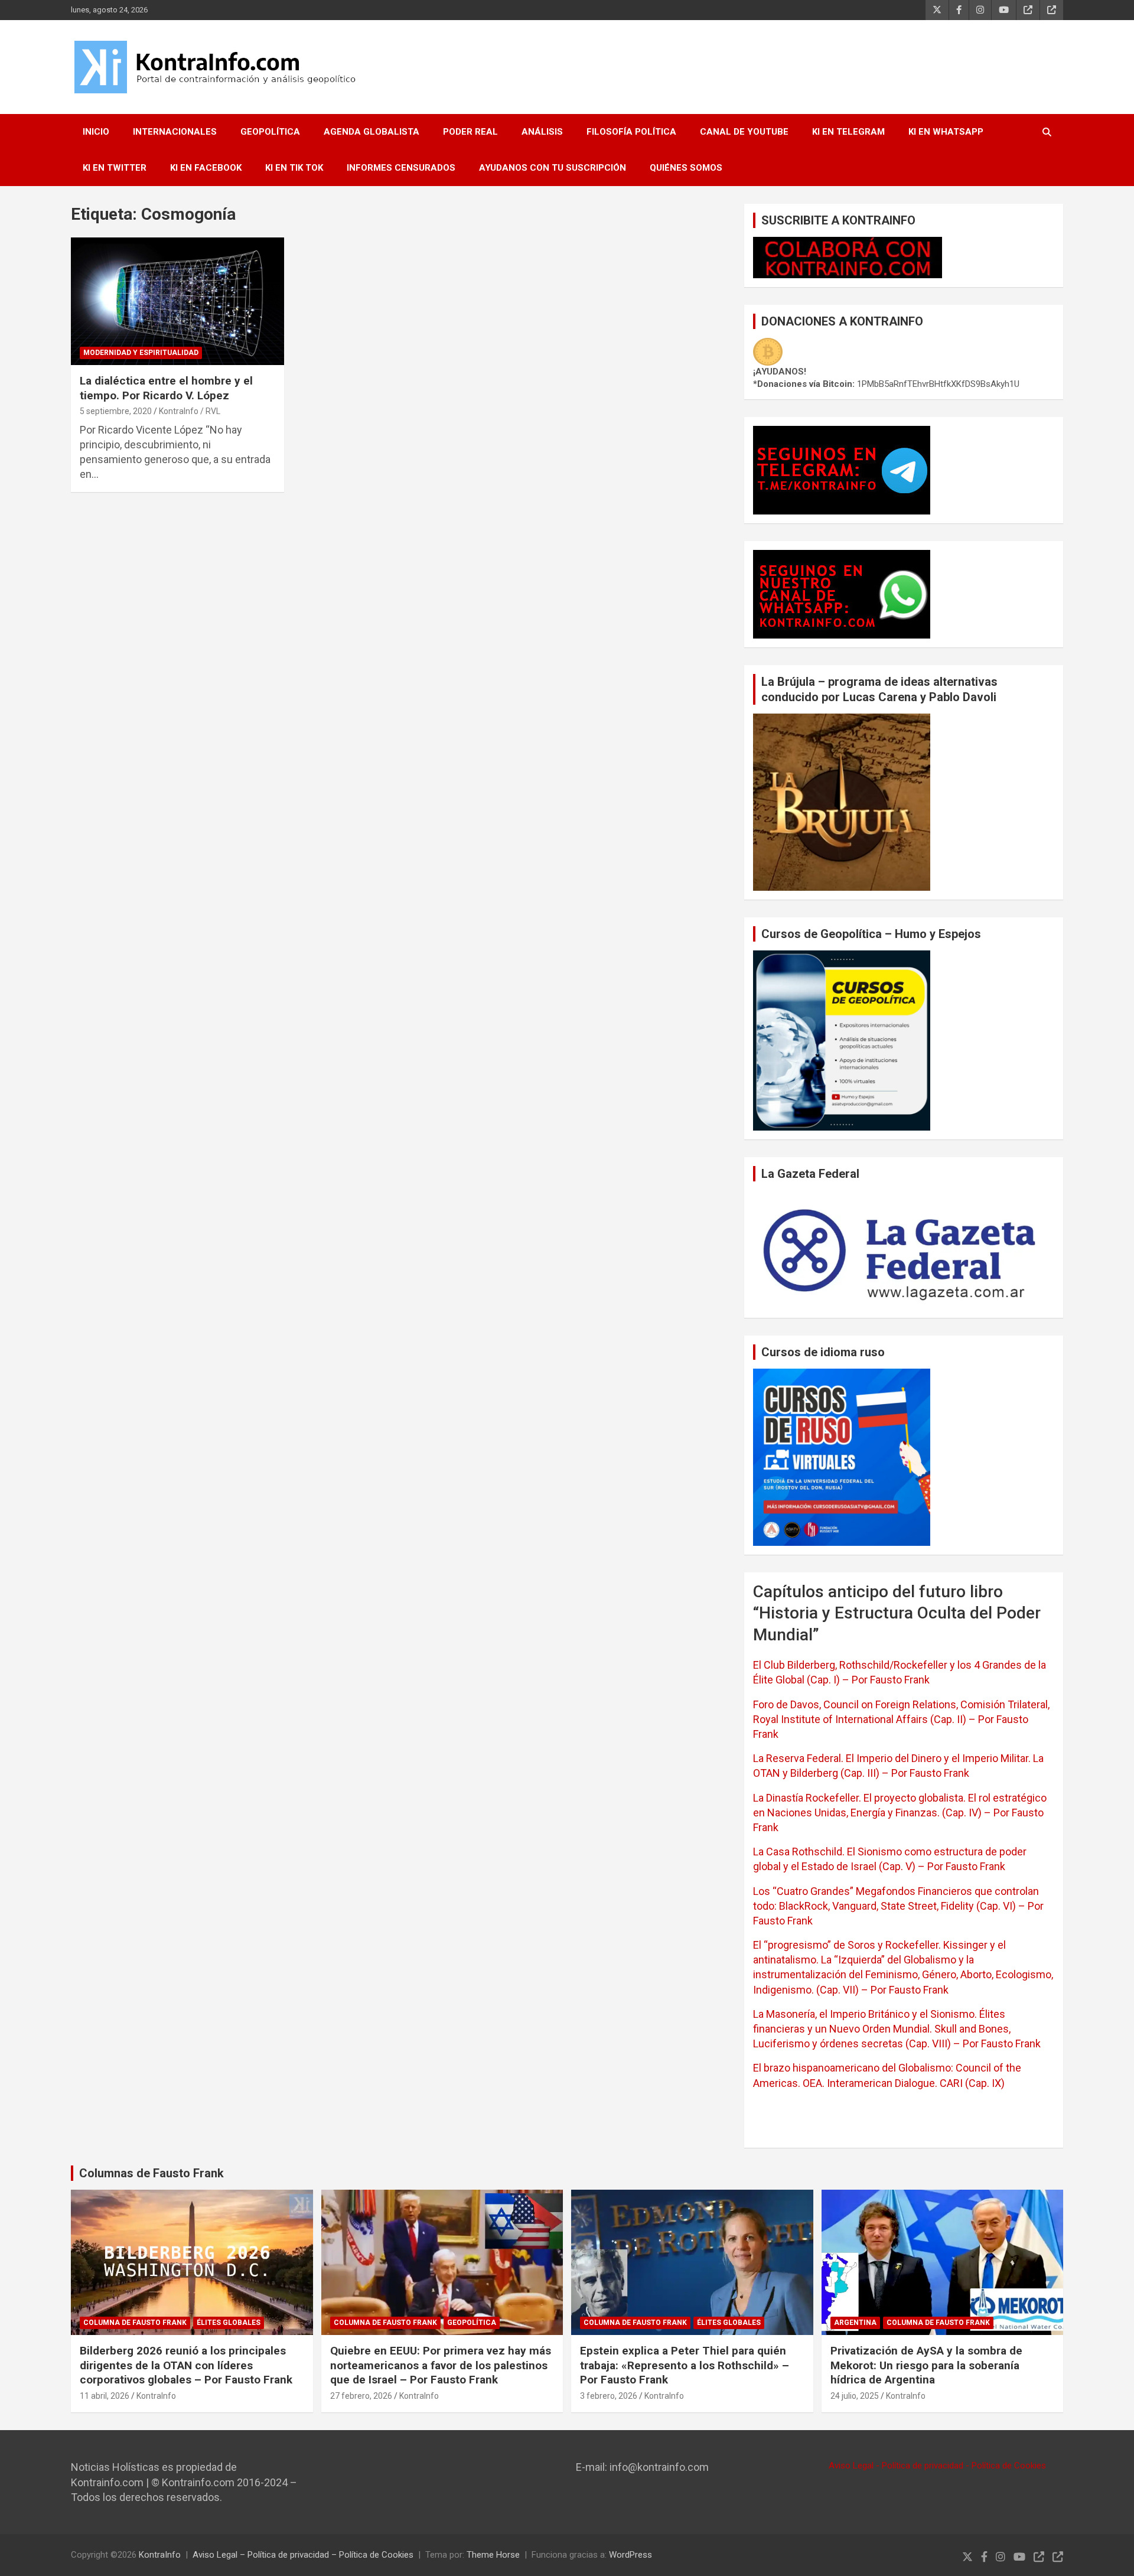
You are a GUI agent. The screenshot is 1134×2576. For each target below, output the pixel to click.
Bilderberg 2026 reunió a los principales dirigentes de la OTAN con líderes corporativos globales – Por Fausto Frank (186, 2365)
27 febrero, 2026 (361, 2396)
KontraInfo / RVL (190, 411)
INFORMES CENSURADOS (401, 168)
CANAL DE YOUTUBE (744, 132)
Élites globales (229, 2323)
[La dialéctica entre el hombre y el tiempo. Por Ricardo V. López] (177, 301)
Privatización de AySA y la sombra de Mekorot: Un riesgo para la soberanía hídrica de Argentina (926, 2365)
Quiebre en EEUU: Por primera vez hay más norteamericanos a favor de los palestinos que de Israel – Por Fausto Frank (441, 2365)
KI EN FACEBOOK (206, 168)
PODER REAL (470, 132)
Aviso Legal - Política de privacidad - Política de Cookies (937, 2466)
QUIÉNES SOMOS (686, 168)
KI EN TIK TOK (294, 168)
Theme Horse (493, 2555)
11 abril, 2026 (105, 2396)
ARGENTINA (855, 2323)
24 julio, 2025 (855, 2396)
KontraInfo (156, 2396)
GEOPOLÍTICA (270, 132)
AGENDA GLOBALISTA (372, 132)
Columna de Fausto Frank (135, 2323)
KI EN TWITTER (115, 168)
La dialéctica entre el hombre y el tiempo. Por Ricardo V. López (166, 388)
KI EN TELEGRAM (848, 132)
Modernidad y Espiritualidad (141, 353)
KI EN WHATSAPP (946, 132)
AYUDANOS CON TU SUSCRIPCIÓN (553, 168)
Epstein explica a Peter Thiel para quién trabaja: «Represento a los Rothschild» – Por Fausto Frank (685, 2365)
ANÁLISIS (542, 132)
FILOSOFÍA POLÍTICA (631, 132)
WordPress (630, 2555)
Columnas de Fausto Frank (151, 2173)
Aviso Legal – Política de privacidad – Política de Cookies (303, 2555)
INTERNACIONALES (175, 132)
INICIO (96, 132)
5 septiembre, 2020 (116, 411)
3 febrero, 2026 (609, 2396)
